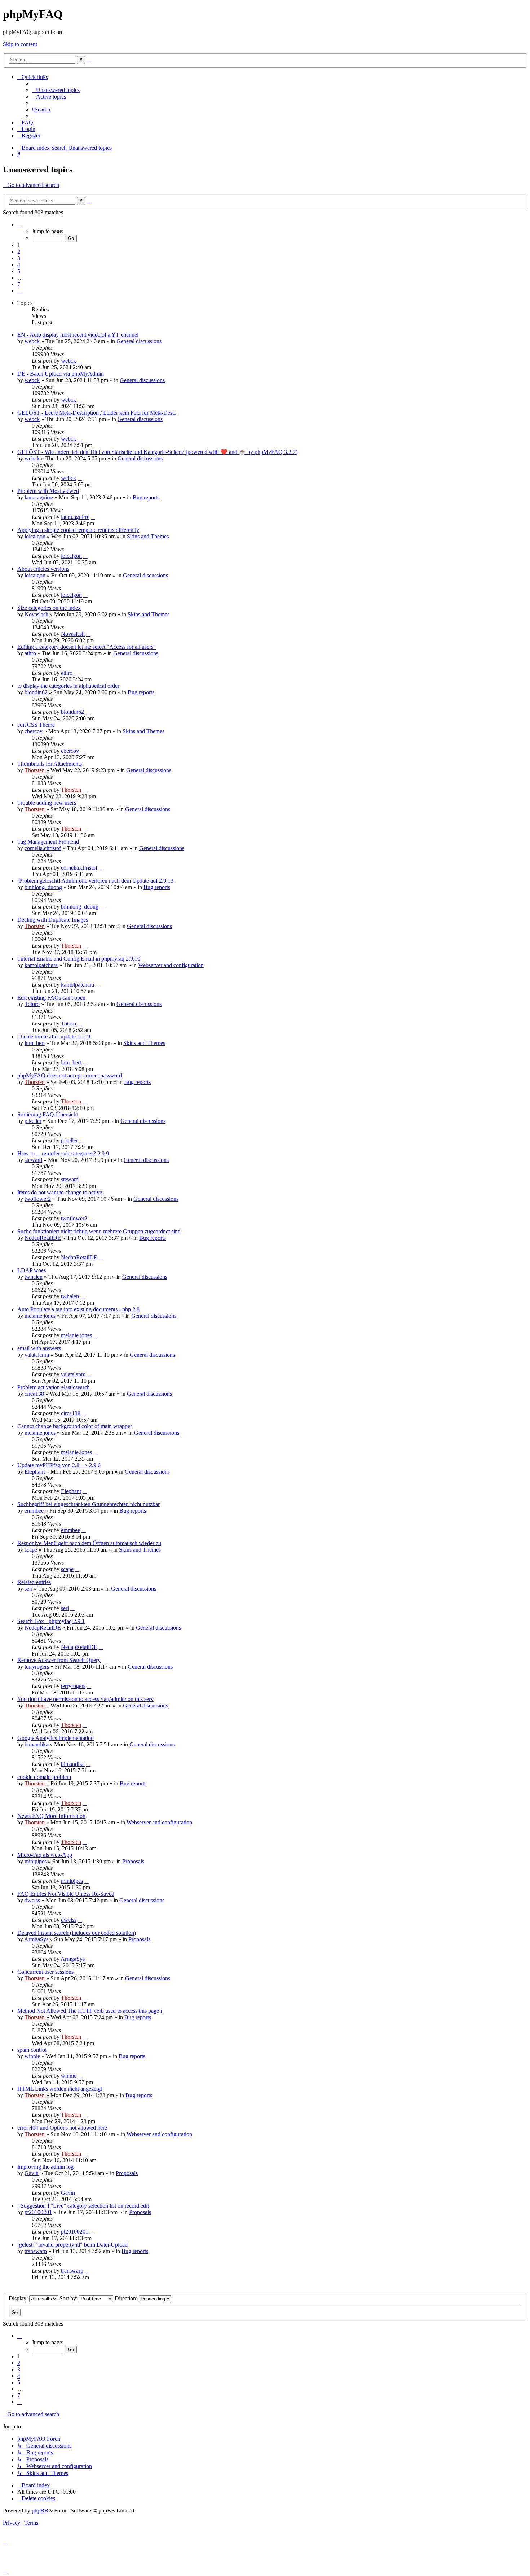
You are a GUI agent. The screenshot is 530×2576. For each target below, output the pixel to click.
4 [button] (19, 265)
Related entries (34, 1582)
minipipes (36, 1861)
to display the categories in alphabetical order (68, 686)
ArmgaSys (36, 1939)
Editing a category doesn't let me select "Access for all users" (87, 647)
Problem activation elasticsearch (54, 1387)
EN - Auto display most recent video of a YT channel (78, 335)
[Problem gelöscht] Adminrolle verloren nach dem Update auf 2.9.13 (95, 881)
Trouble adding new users (47, 803)
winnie (32, 2056)
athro (30, 653)
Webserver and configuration (171, 965)
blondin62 (36, 692)
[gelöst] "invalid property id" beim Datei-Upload (72, 2245)
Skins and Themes (148, 536)
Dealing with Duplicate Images (53, 920)
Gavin (32, 2173)
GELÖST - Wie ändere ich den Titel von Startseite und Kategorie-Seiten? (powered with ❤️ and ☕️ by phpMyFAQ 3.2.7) (157, 452)
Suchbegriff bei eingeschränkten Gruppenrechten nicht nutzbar (89, 1504)
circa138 (34, 1394)
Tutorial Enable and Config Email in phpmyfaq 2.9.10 (79, 959)
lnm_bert (35, 1043)
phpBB (40, 2511)
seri (28, 1589)
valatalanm (37, 1355)
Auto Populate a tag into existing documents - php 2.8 (78, 1309)
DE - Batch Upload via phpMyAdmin (61, 374)
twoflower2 (38, 1199)
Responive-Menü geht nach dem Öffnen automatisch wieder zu (89, 1543)
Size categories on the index (49, 608)
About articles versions (43, 569)
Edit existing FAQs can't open (51, 998)
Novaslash (36, 614)
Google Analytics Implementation (56, 1738)
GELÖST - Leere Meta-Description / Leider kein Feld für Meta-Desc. (97, 413)
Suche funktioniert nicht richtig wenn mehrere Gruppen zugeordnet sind (99, 1231)
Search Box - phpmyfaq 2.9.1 (51, 1621)
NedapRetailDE (43, 1238)
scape (31, 1550)
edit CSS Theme (36, 725)
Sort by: (69, 2298)
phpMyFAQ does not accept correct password (70, 1075)
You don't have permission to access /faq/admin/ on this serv (85, 1699)
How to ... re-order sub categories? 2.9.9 (63, 1153)
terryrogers (37, 1667)
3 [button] (19, 258)
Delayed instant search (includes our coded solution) (77, 1933)
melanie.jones (40, 1316)
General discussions (139, 341)
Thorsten (35, 770)
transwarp (36, 2251)
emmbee (34, 1511)
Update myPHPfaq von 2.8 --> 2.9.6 (59, 1465)
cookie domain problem (44, 1777)
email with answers (39, 1348)
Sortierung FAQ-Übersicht (48, 1114)
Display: (19, 2298)
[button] (19, 225)
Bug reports (146, 497)
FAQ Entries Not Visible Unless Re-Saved (66, 1894)
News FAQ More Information (51, 1816)
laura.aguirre (39, 497)
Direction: (127, 2298)
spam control (32, 2050)
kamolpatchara (41, 965)
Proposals (133, 1861)
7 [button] (19, 284)
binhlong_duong (43, 887)
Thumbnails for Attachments (50, 764)
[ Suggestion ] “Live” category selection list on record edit (83, 2206)
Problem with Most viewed (48, 491)
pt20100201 (38, 2212)
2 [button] (19, 252)
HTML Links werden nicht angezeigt (60, 2089)
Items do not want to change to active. (60, 1192)
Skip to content (20, 44)
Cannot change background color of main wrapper (75, 1426)
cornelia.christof (43, 848)
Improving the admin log (45, 2167)
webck (32, 341)
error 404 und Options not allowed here (62, 2128)
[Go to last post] (80, 361)
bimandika (36, 1744)
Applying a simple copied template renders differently (78, 530)
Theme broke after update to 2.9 (54, 1036)
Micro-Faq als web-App (45, 1855)
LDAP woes (32, 1270)
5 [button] (19, 271)
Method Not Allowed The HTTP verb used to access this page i (90, 2011)
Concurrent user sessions (45, 1972)
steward (33, 1160)
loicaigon (35, 536)
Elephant (35, 1472)
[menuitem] (56, 90)
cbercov (34, 731)
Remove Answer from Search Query (59, 1660)
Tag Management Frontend (48, 842)
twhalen (34, 1277)
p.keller (33, 1121)
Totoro (32, 1004)
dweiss (32, 1900)
